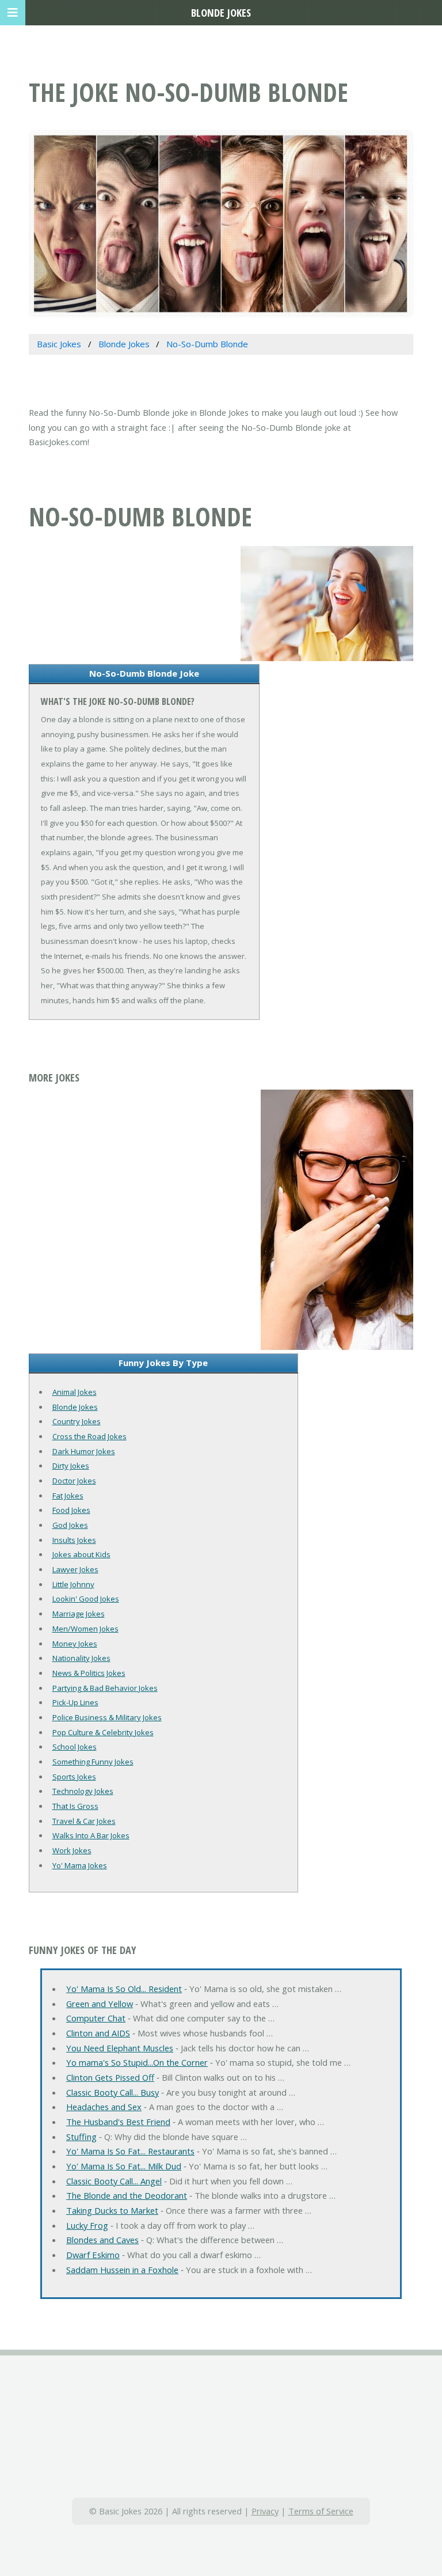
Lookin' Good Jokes (86, 1599)
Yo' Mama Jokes (80, 1865)
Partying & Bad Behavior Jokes (105, 1688)
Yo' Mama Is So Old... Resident (124, 1989)
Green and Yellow (100, 2004)
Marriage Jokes (79, 1614)
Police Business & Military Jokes (107, 1717)
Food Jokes (71, 1510)
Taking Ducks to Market (112, 2210)
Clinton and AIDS (98, 2033)
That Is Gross (75, 1806)
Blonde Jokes (75, 1407)
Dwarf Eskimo (93, 2255)
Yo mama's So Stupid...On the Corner (137, 2062)
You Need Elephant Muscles (120, 2048)
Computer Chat (96, 2018)
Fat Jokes (68, 1496)
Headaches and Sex (104, 2107)
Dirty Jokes (71, 1466)
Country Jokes (77, 1421)
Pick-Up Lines (75, 1702)
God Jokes (70, 1525)
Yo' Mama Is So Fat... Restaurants (130, 2151)
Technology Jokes (83, 1791)
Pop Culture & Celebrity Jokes (103, 1732)
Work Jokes (72, 1850)
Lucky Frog (87, 2225)
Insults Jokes (74, 1540)
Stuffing (81, 2137)
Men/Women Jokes (85, 1629)
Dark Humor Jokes (84, 1451)
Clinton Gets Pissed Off (110, 2077)
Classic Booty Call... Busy (113, 2092)
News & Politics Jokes (89, 1673)
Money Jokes (75, 1644)
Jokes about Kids (81, 1554)
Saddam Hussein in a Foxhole (122, 2270)
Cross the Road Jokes (89, 1436)
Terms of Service (321, 2511)
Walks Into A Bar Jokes (91, 1835)
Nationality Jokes (81, 1658)
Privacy (265, 2511)
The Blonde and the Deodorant (127, 2195)
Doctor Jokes (74, 1481)
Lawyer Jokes (75, 1569)
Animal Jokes (75, 1392)
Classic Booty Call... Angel (114, 2181)
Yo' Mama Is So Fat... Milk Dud (124, 2166)
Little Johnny (73, 1584)
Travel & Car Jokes (84, 1821)
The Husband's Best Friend (118, 2122)
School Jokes (75, 1747)
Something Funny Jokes (93, 1762)
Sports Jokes (74, 1777)
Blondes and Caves (102, 2240)
